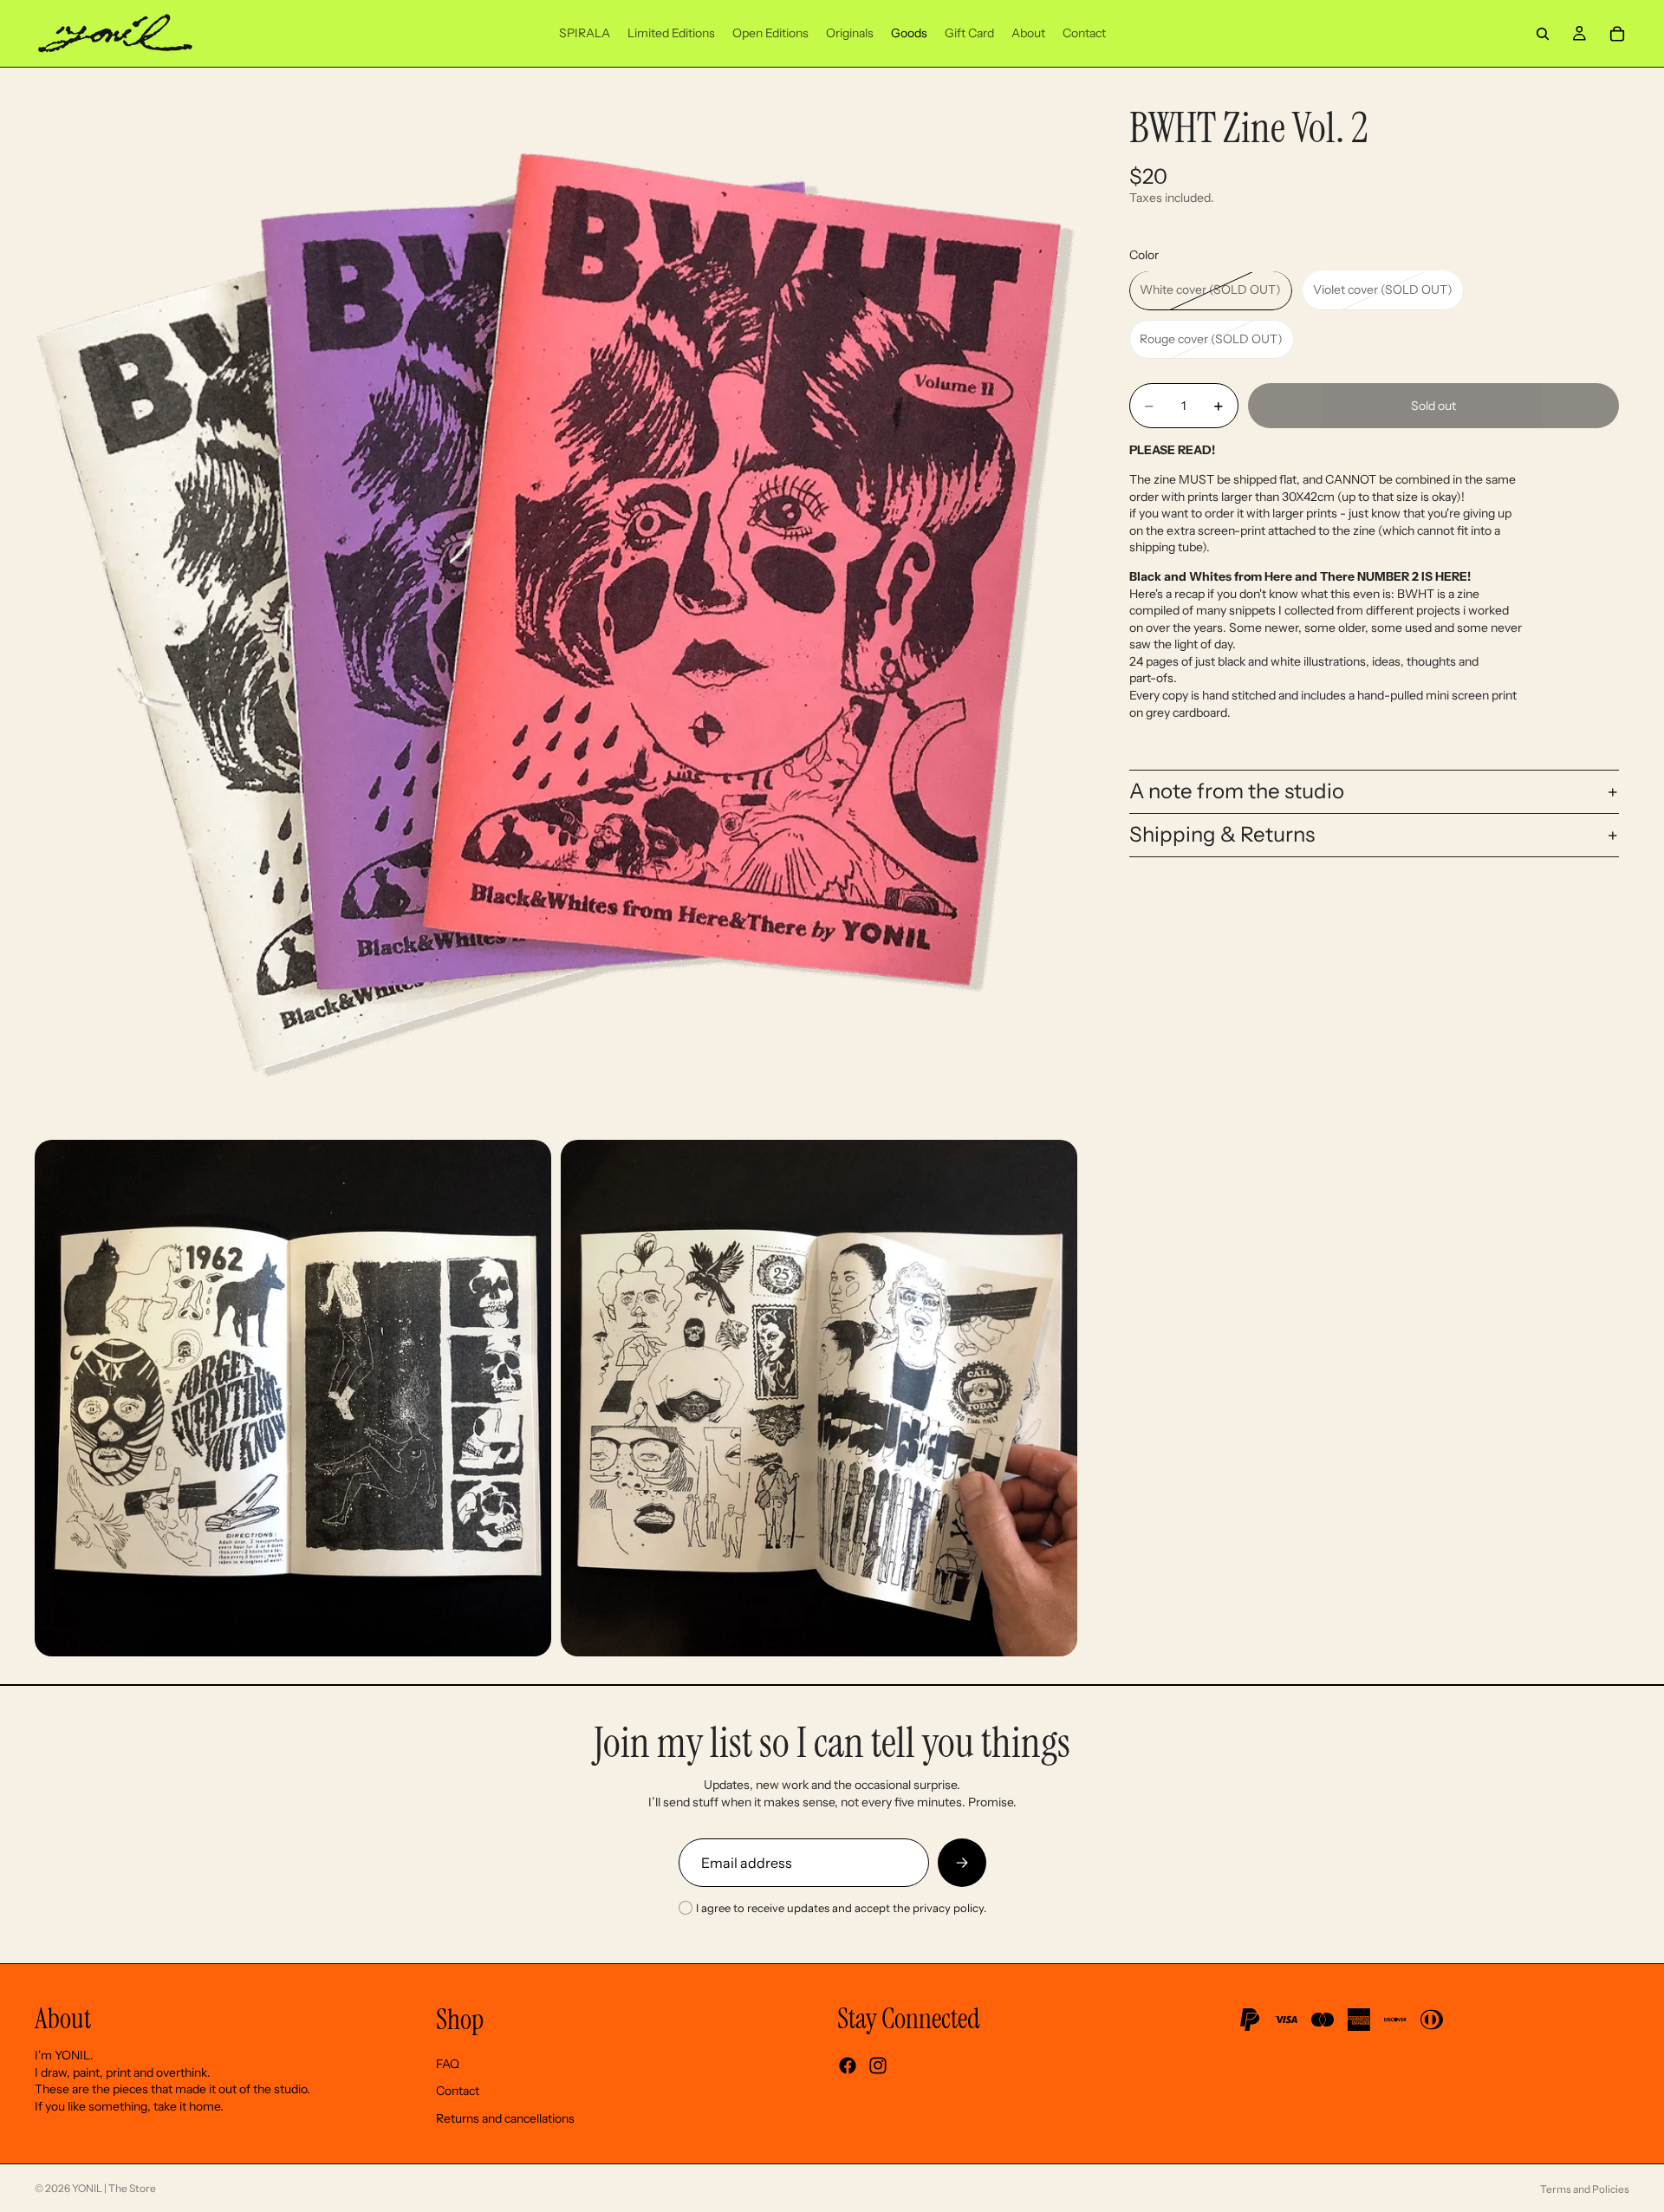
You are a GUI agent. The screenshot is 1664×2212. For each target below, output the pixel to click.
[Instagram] (878, 2066)
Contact (458, 2091)
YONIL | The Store (114, 2188)
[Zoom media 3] (819, 1398)
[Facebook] (848, 2066)
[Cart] (1617, 34)
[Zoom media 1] (556, 608)
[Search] (1543, 34)
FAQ (448, 2064)
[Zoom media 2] (293, 1398)
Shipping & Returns (1222, 835)
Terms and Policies (1585, 2189)
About (63, 2019)
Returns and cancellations (505, 2118)
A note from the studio (1237, 792)
